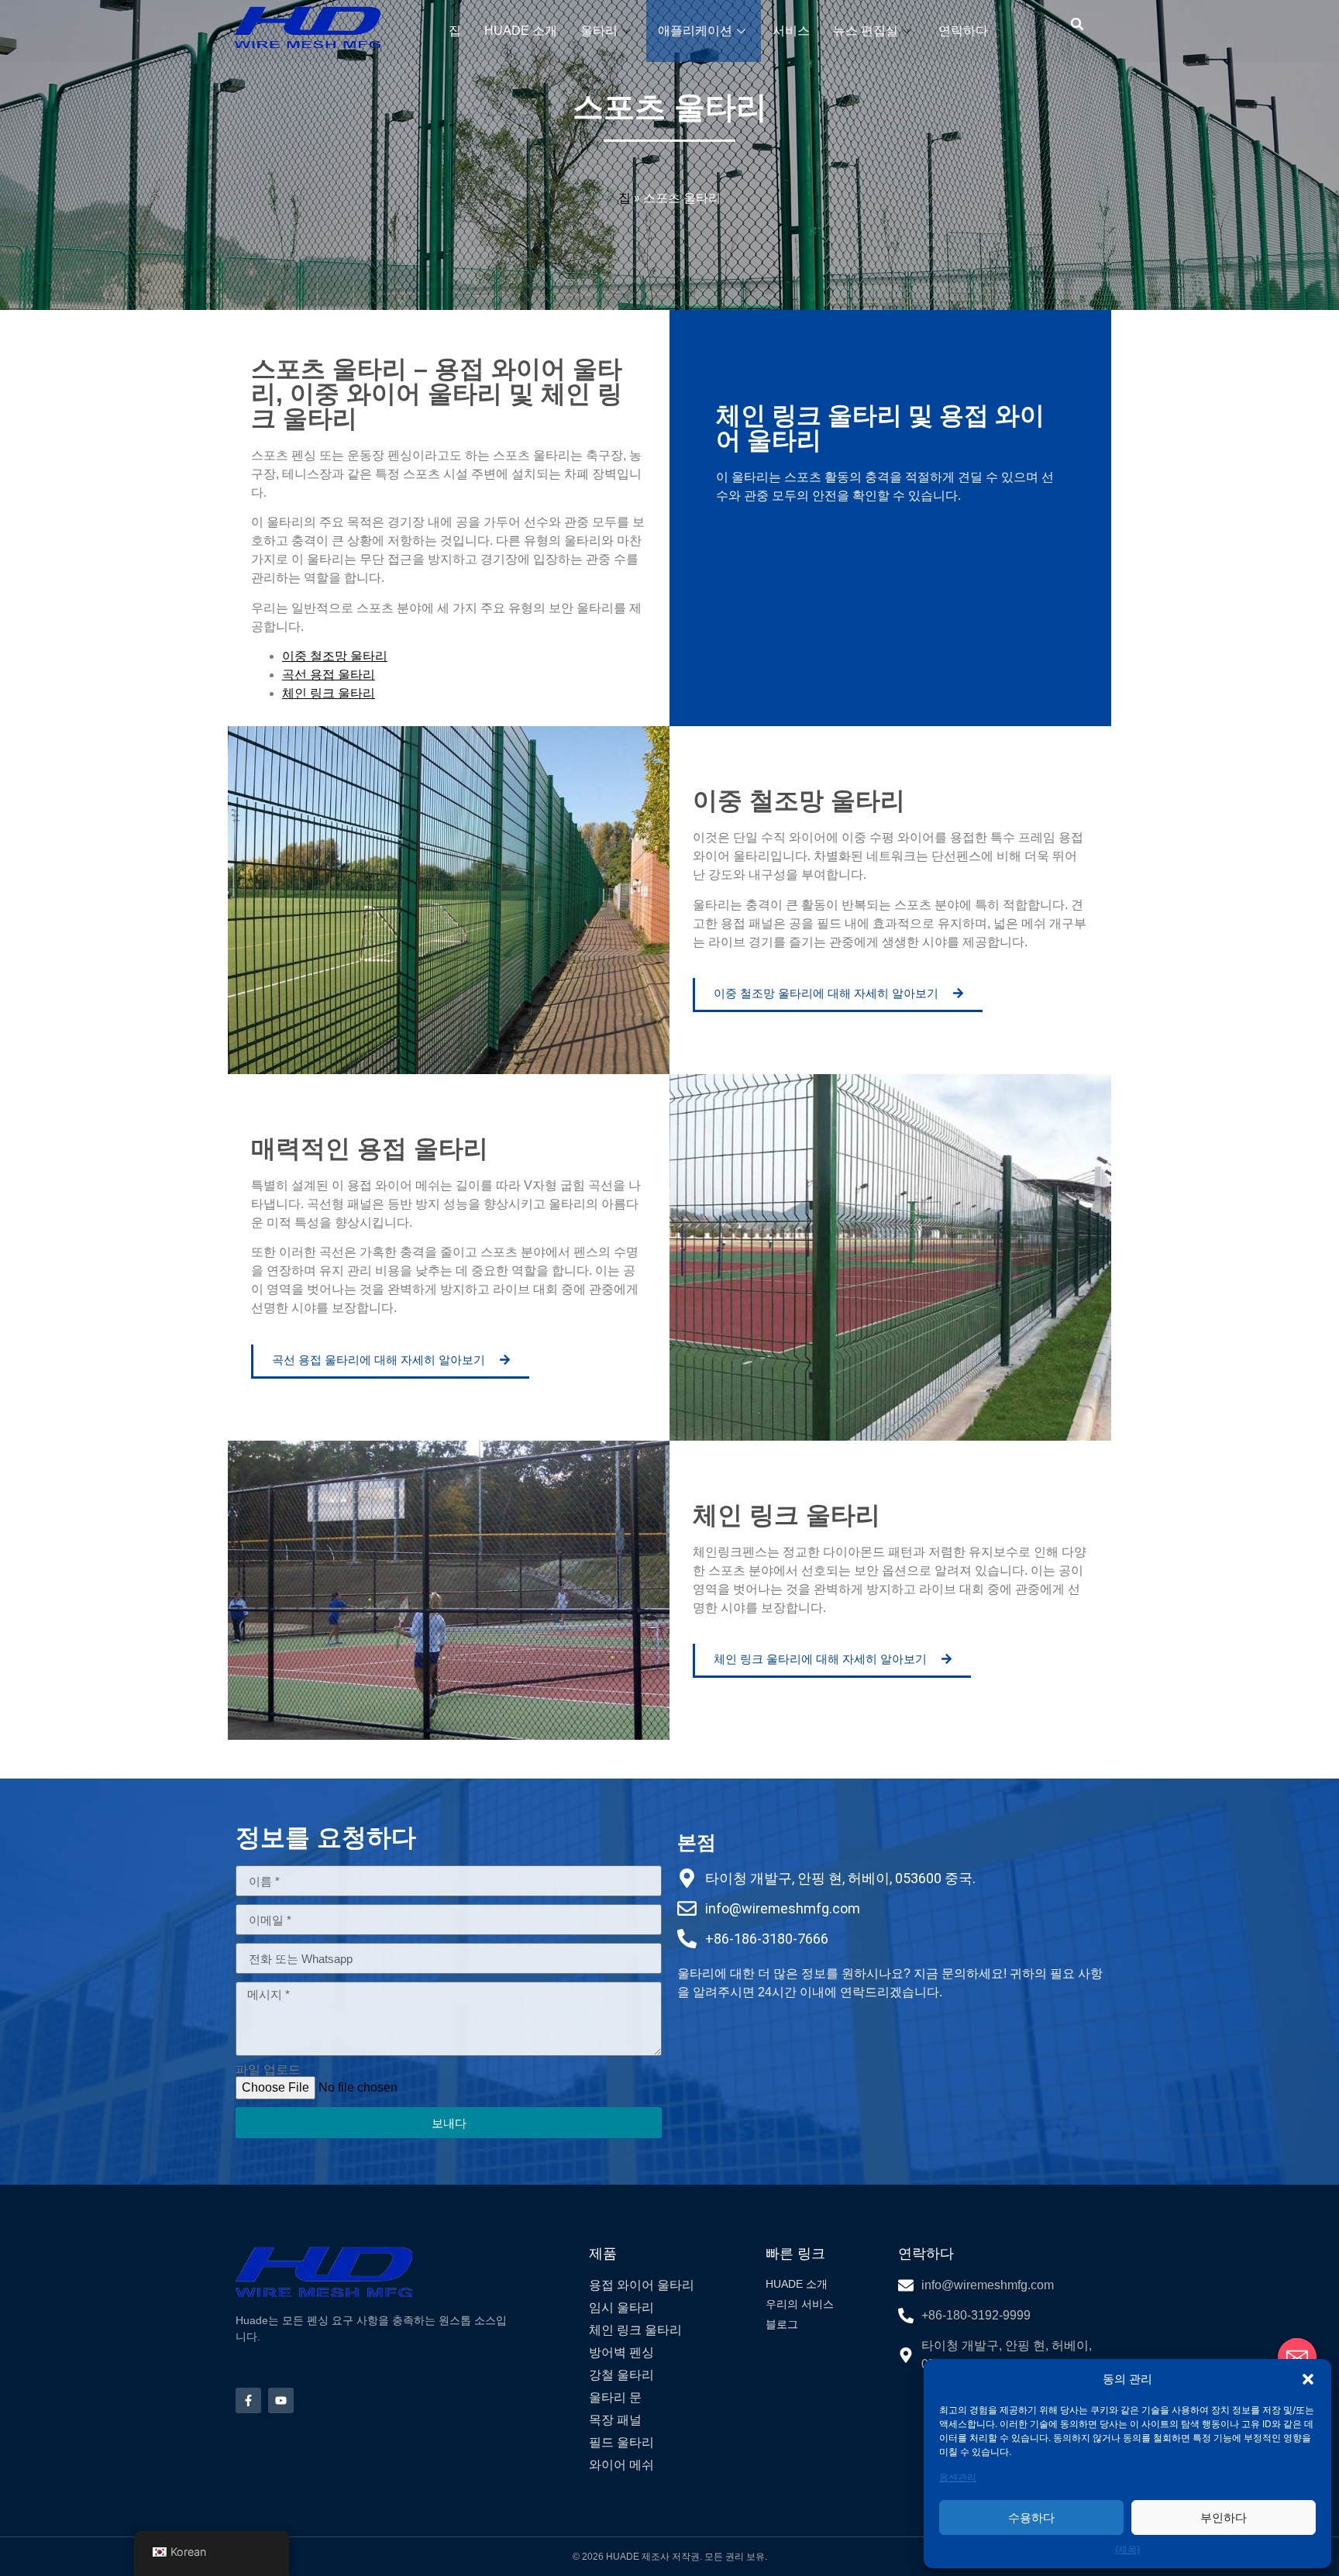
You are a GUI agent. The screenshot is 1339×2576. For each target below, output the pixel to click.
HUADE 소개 (521, 31)
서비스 (791, 31)
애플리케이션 (695, 31)
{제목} (1127, 2549)
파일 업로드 (268, 2070)
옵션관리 (958, 2477)
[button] (1308, 2379)
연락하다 (963, 31)
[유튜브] (281, 2400)
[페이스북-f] (248, 2400)
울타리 (599, 31)
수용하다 (1031, 2517)
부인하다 (1224, 2517)
